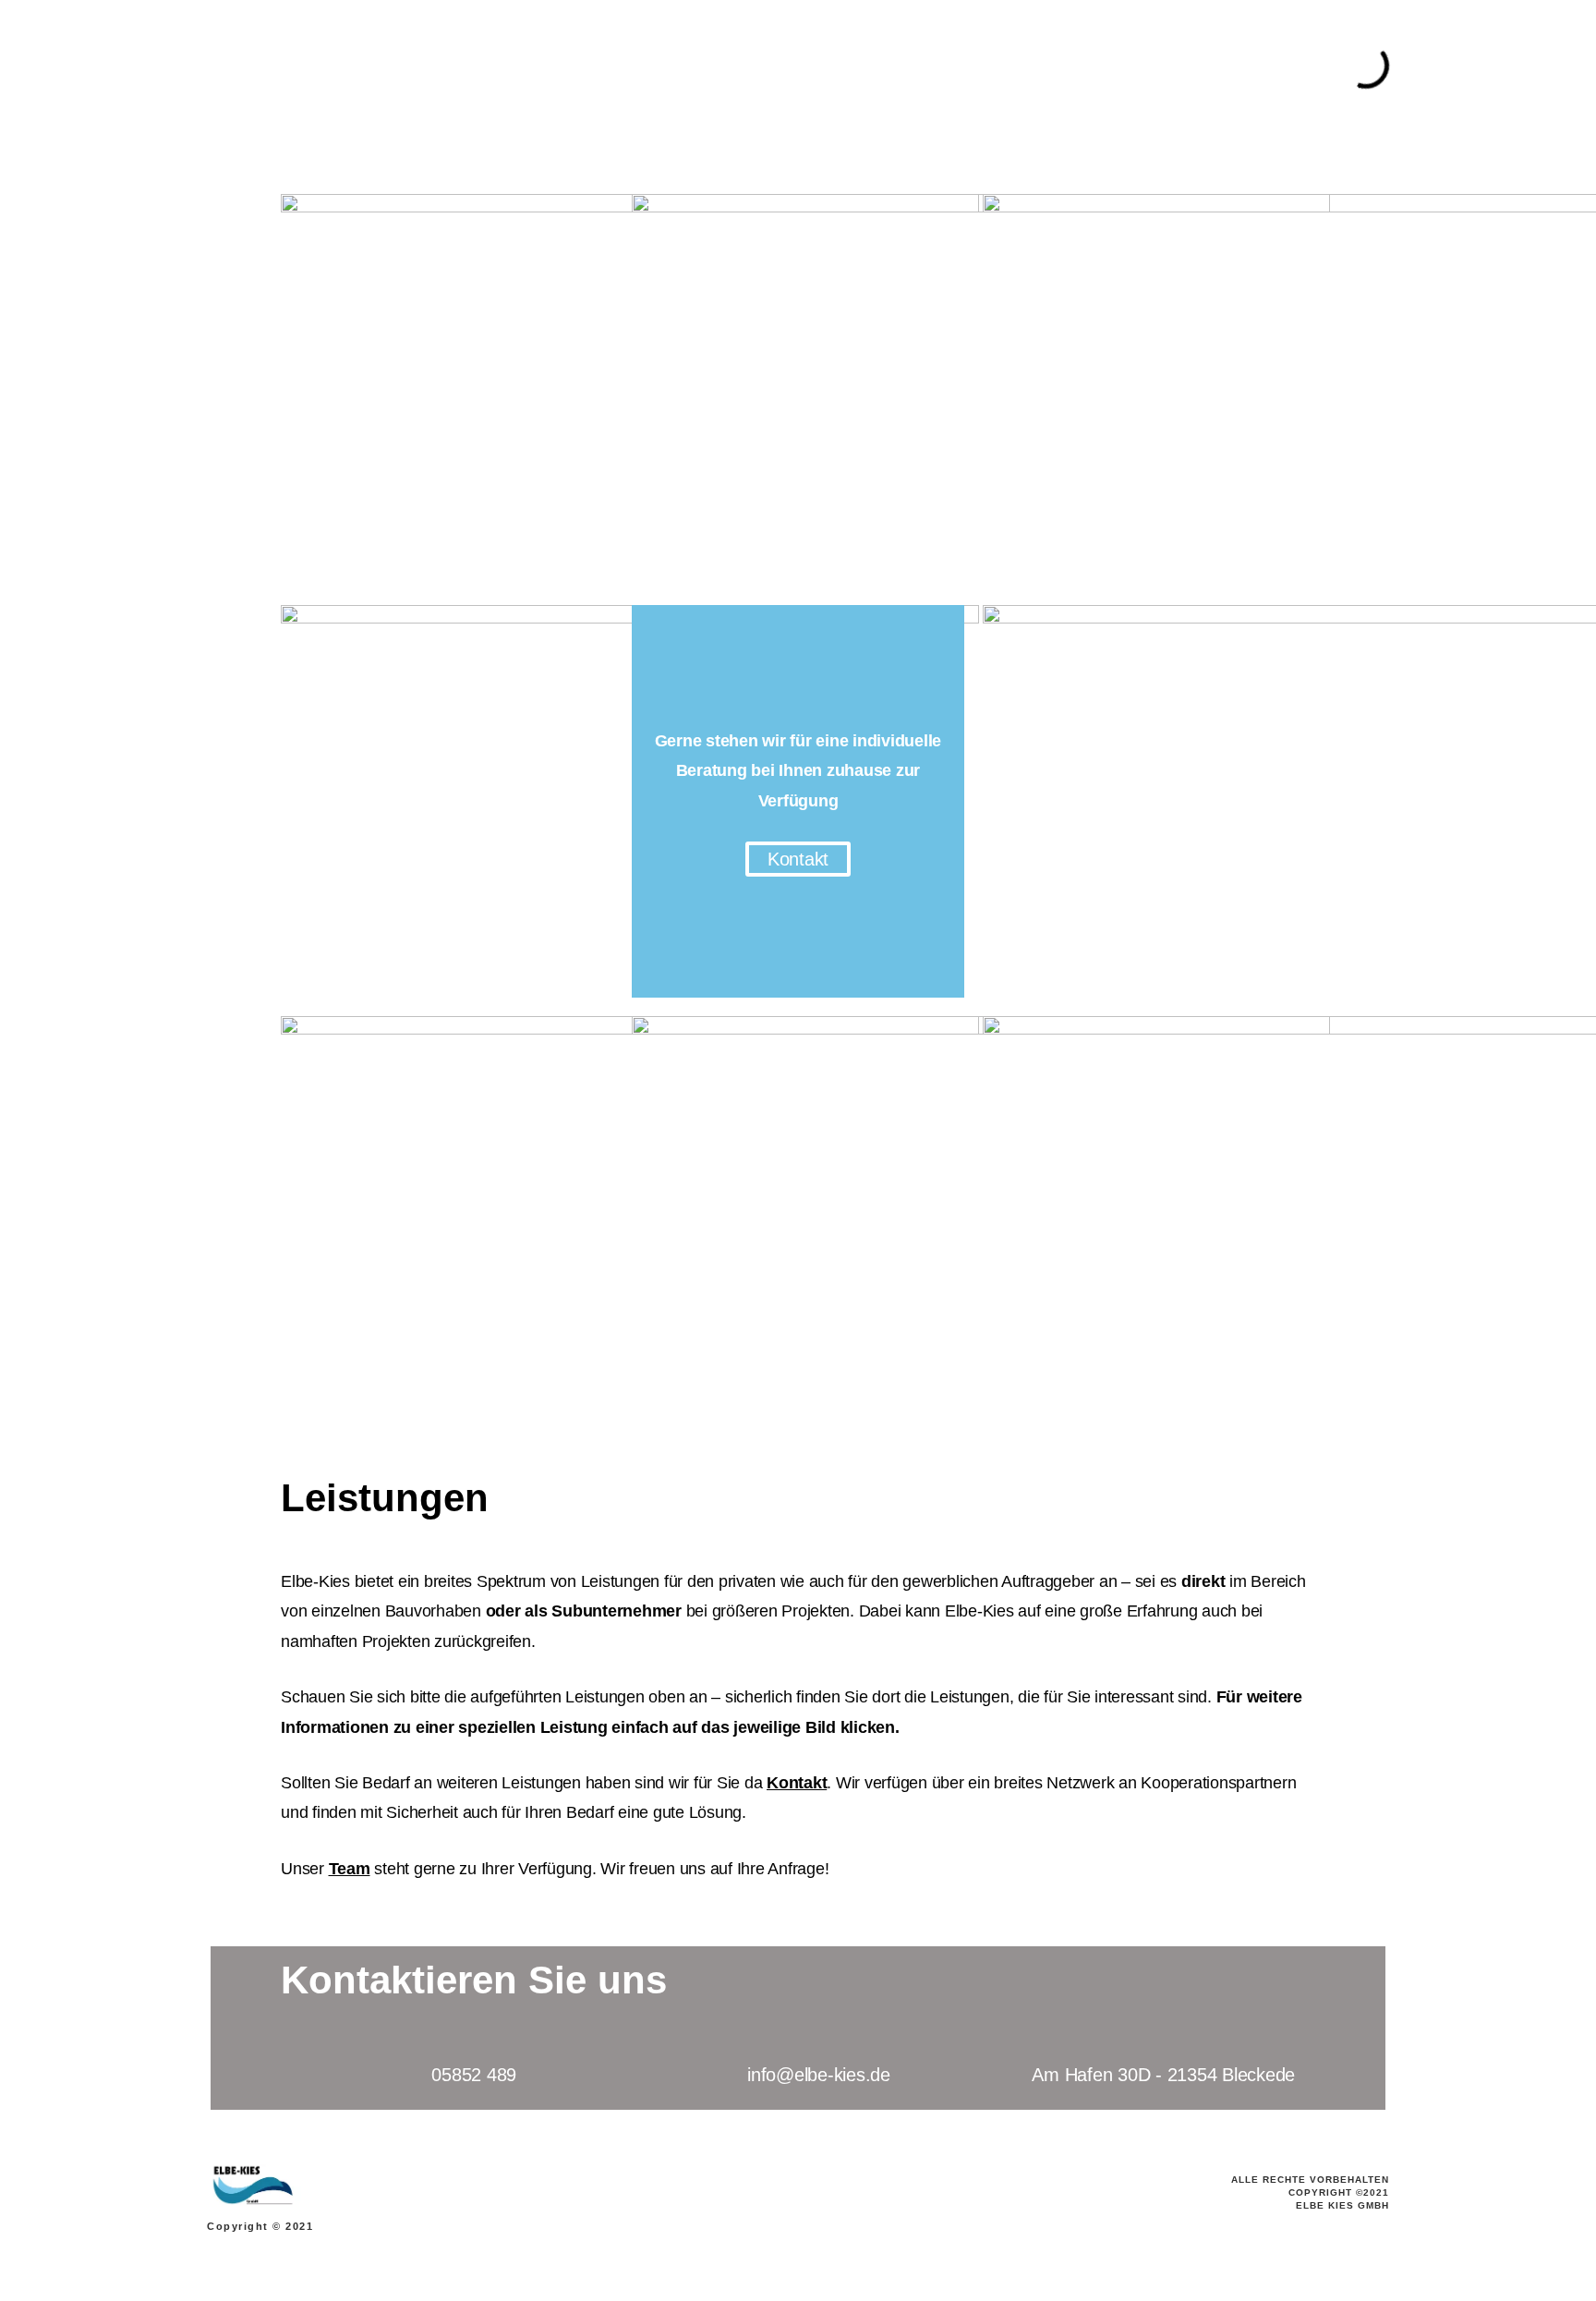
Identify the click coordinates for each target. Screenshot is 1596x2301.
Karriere (1029, 68)
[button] (798, 859)
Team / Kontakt (591, 68)
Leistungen (854, 68)
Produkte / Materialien (729, 68)
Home (429, 68)
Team (350, 1869)
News (1091, 68)
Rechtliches (1256, 68)
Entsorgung (947, 68)
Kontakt (797, 1783)
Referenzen (1164, 68)
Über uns (495, 68)
